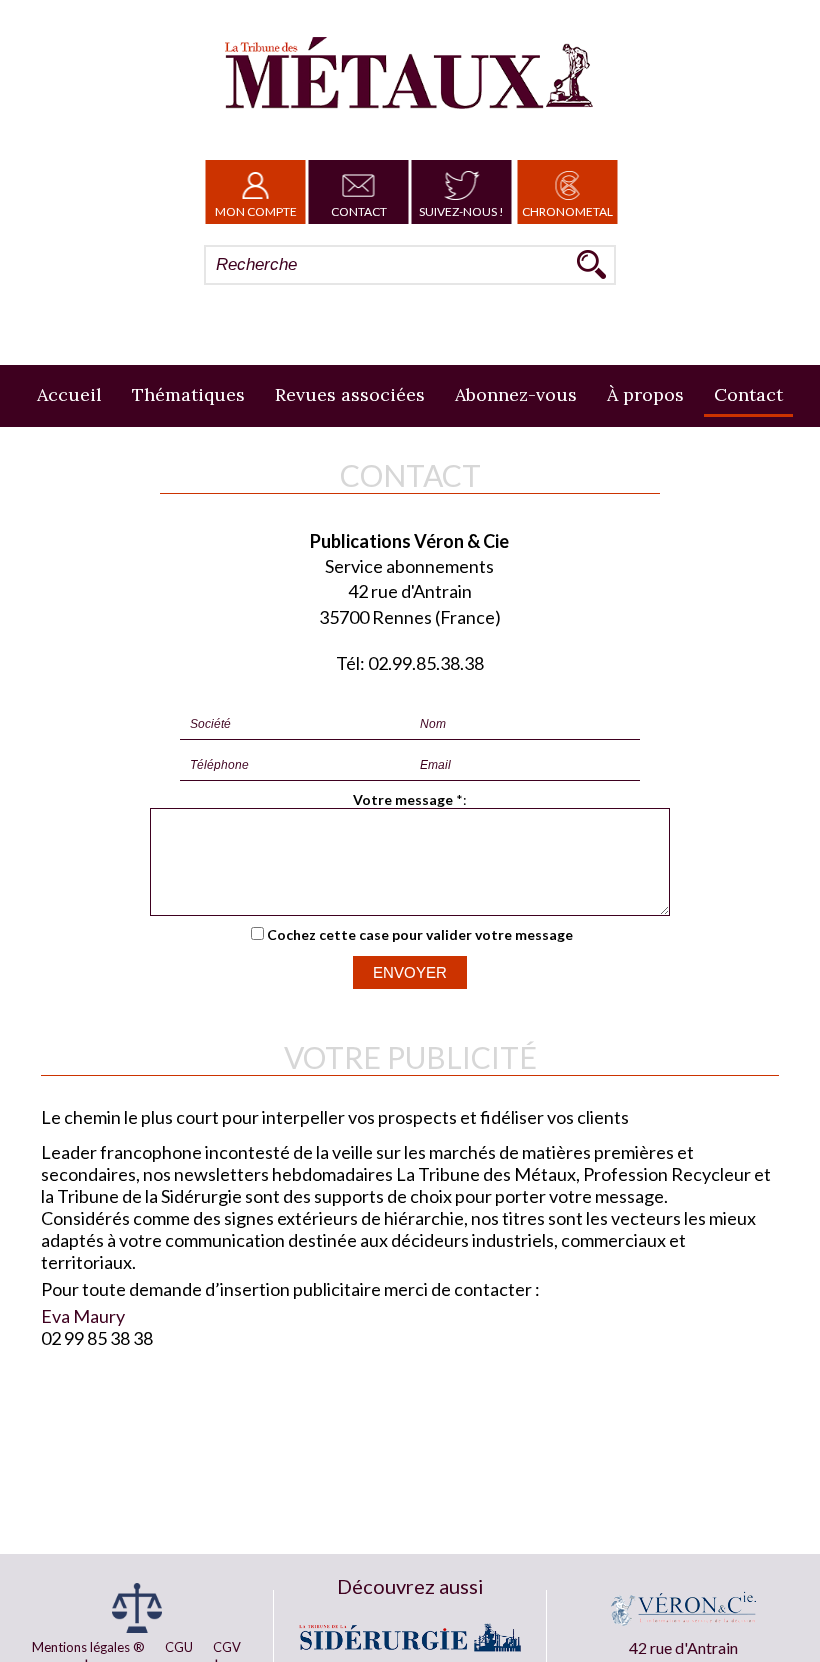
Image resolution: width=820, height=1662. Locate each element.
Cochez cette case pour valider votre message (420, 934)
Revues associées (350, 394)
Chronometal (567, 211)
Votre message (403, 799)
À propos (645, 394)
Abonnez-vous (516, 394)
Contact (359, 211)
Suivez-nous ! (461, 211)
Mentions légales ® (88, 1647)
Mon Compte (256, 211)
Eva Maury (83, 1316)
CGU (179, 1647)
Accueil (69, 394)
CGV (227, 1647)
